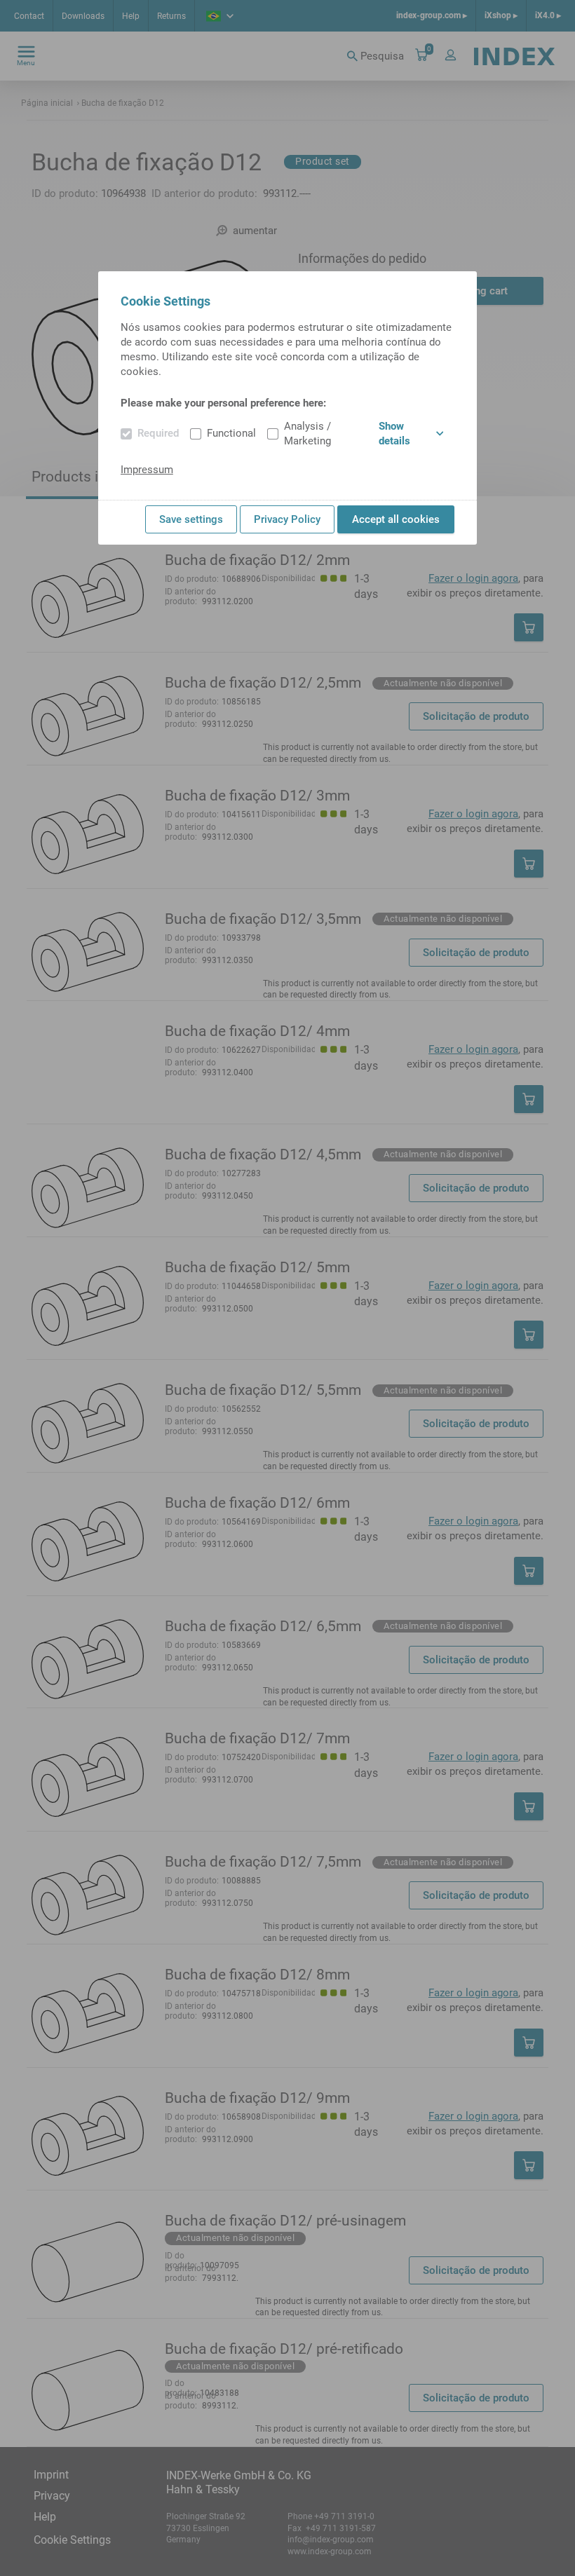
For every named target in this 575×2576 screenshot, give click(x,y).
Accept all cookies (396, 519)
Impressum (147, 470)
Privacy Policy (287, 519)
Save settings (191, 519)
